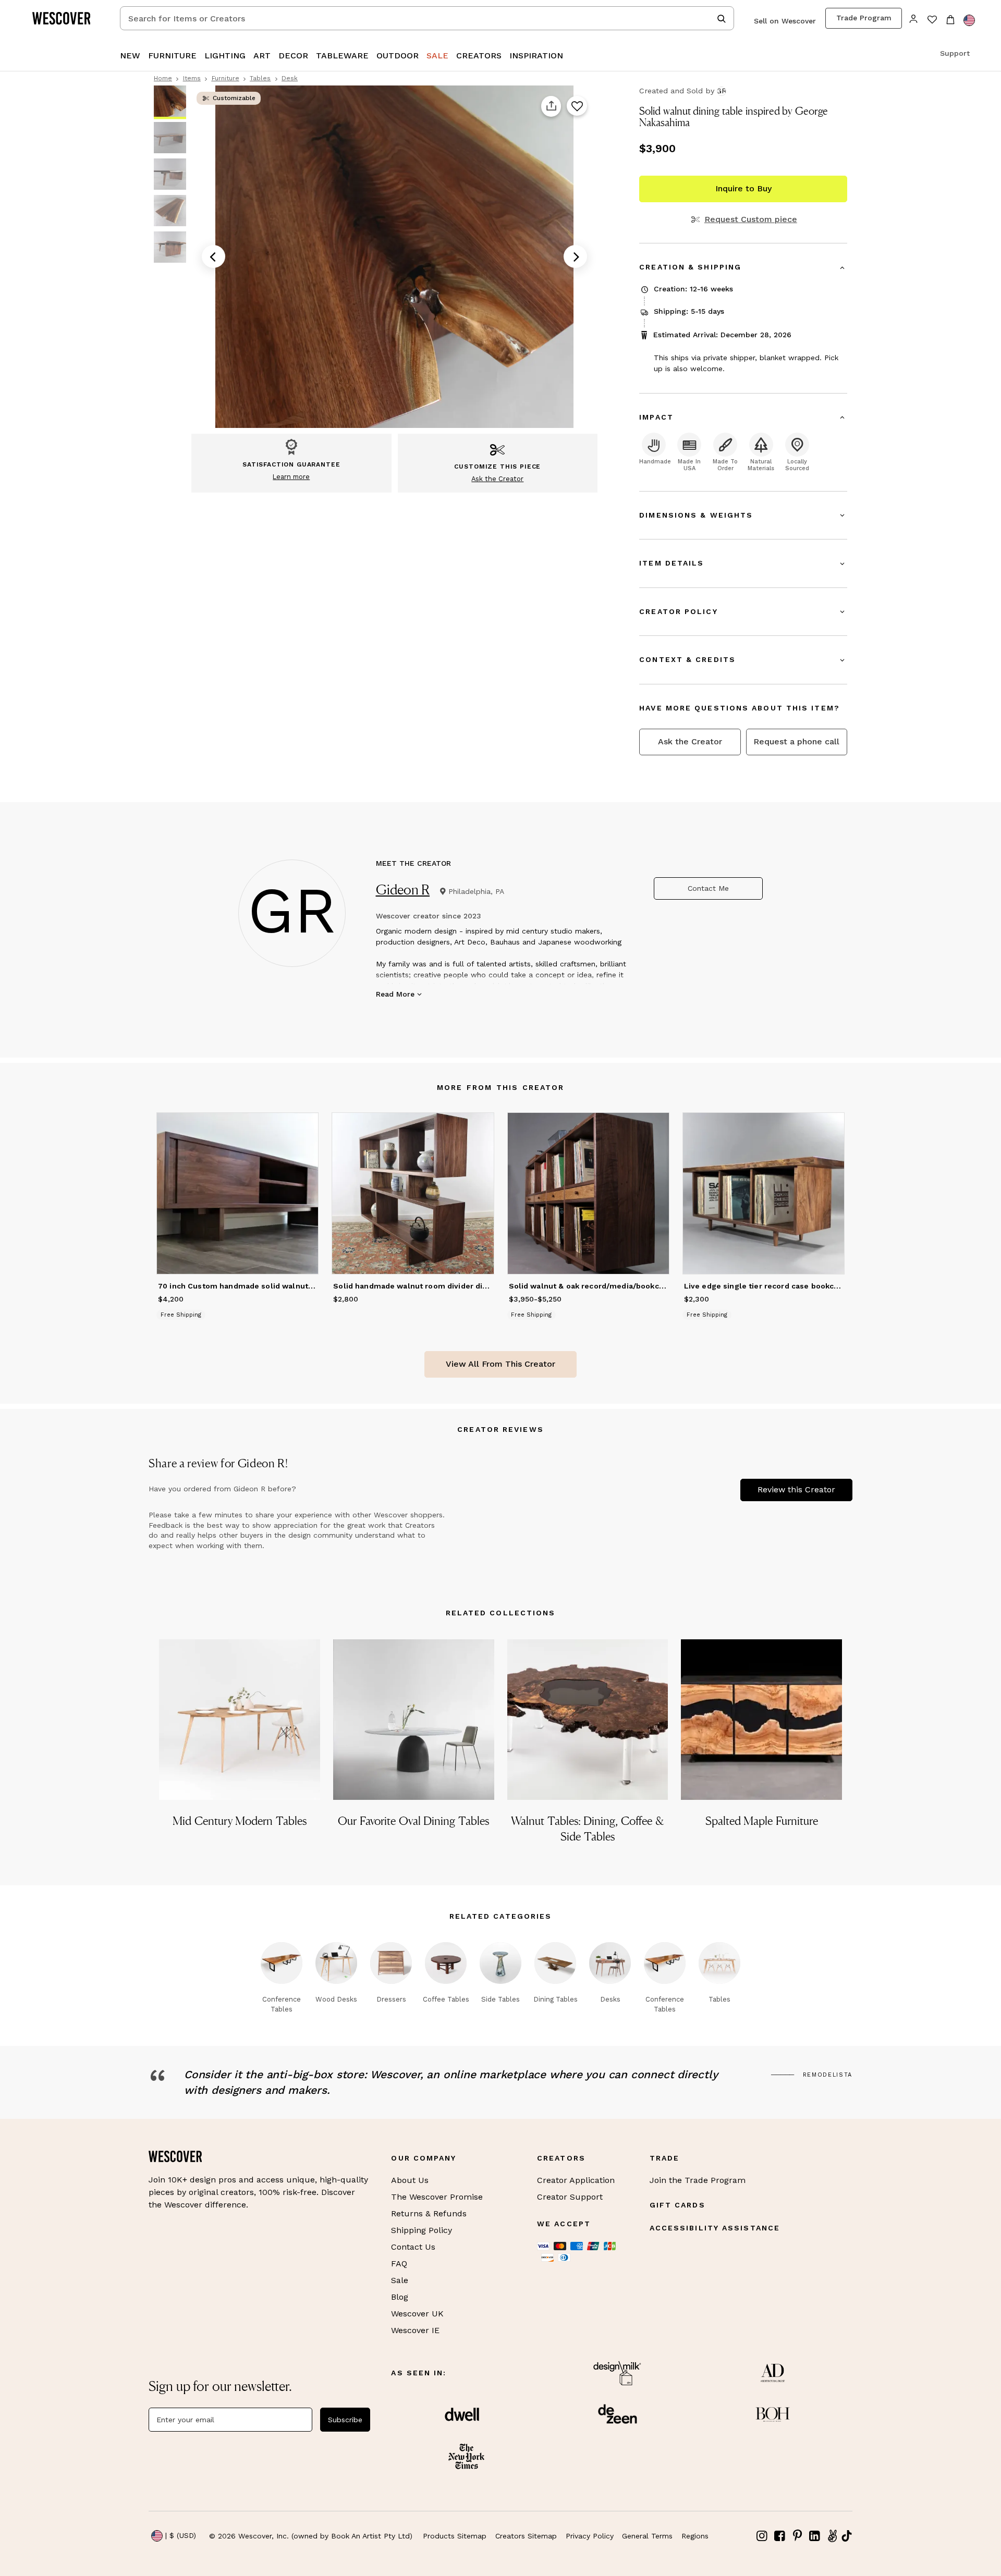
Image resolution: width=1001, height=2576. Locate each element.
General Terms (647, 2536)
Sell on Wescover (785, 21)
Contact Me (708, 888)
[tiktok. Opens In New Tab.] (847, 2536)
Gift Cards (677, 2205)
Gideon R (403, 890)
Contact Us (413, 2247)
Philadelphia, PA (476, 891)
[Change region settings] (969, 20)
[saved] (932, 21)
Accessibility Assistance (715, 2228)
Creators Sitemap (526, 2536)
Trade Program (864, 18)
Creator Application (576, 2180)
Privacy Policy (590, 2536)
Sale (400, 2280)
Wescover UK (417, 2314)
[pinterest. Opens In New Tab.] (797, 2536)
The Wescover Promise (437, 2197)
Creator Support (570, 2197)
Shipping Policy (422, 2230)
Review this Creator (796, 1489)
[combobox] (427, 18)
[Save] (577, 106)
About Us (410, 2180)
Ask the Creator (690, 741)
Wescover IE (415, 2330)
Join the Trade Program (698, 2180)
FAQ (399, 2264)
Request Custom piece (750, 219)
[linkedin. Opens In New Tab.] (815, 2536)
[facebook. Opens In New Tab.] (780, 2536)
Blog (400, 2297)
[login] (914, 18)
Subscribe (345, 2420)
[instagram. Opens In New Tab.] (762, 2536)
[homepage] (65, 18)
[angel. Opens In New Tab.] (832, 2536)
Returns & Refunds (429, 2213)
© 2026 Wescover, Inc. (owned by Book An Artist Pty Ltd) (311, 2536)
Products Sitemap (455, 2536)
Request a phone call (796, 741)
